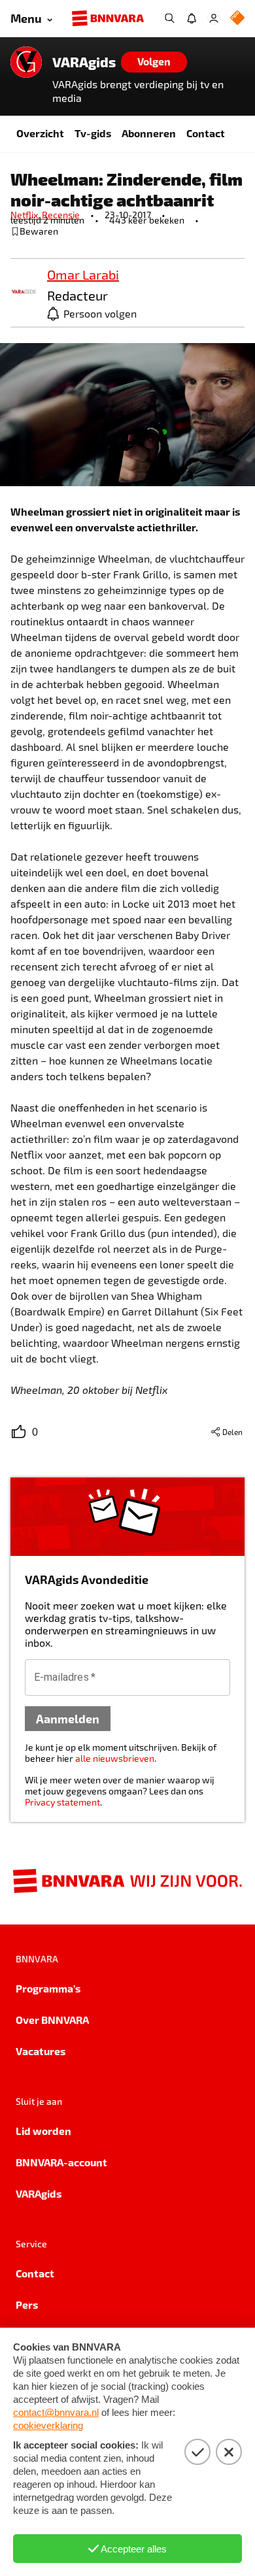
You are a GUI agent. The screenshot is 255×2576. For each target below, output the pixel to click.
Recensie (61, 215)
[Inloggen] (214, 18)
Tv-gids (93, 133)
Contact (206, 133)
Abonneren (149, 133)
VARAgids (84, 62)
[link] (24, 292)
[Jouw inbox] (192, 18)
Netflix (26, 215)
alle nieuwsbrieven (115, 1758)
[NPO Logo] (237, 19)
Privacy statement (62, 1802)
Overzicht (40, 133)
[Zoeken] (169, 18)
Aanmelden (68, 1718)
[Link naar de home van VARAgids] (26, 62)
